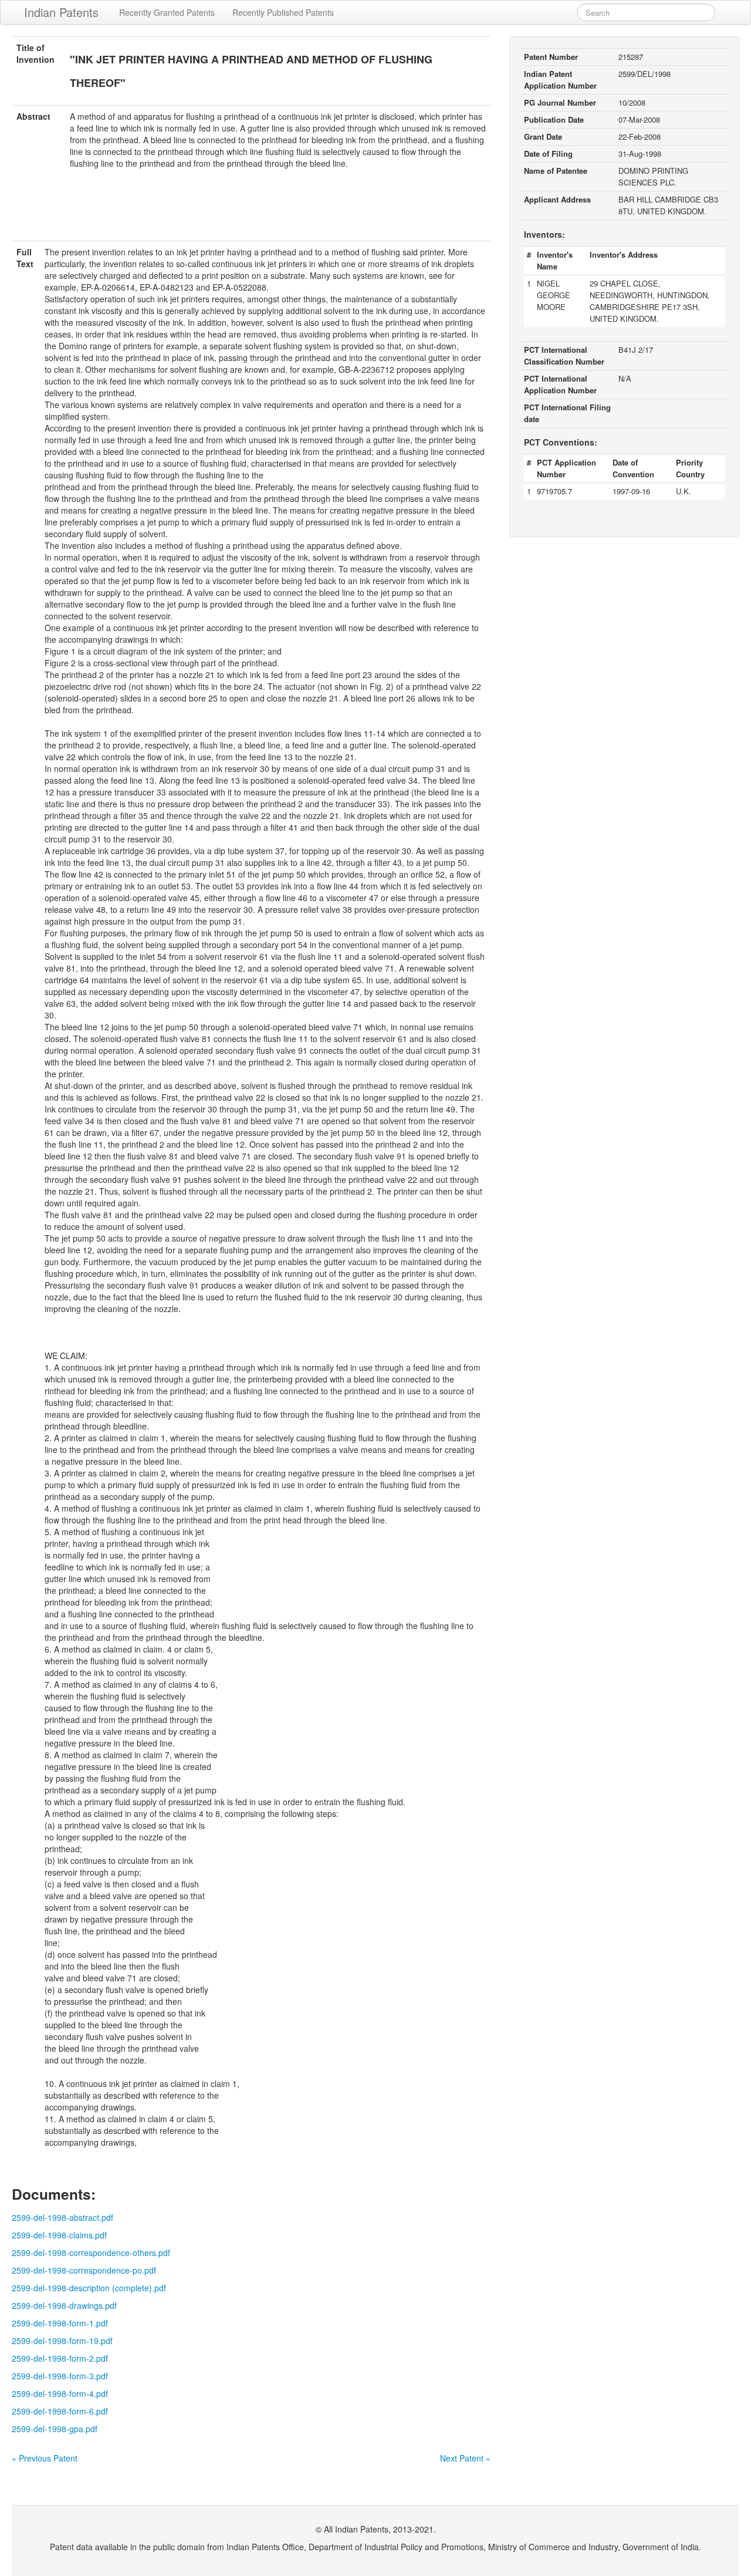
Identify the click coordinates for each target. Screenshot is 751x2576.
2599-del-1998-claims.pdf (59, 2235)
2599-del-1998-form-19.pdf (62, 2341)
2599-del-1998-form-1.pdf (60, 2323)
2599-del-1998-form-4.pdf (60, 2393)
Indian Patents (61, 12)
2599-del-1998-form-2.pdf (60, 2358)
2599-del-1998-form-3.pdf (60, 2376)
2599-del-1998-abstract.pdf (62, 2217)
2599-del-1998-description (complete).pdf (89, 2288)
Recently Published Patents (283, 12)
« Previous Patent (45, 2458)
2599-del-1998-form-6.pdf (60, 2411)
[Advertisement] (251, 212)
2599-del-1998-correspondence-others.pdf (91, 2253)
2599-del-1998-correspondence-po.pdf (84, 2270)
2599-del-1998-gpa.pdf (55, 2429)
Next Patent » (465, 2458)
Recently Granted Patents (167, 12)
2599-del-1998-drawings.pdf (64, 2305)
